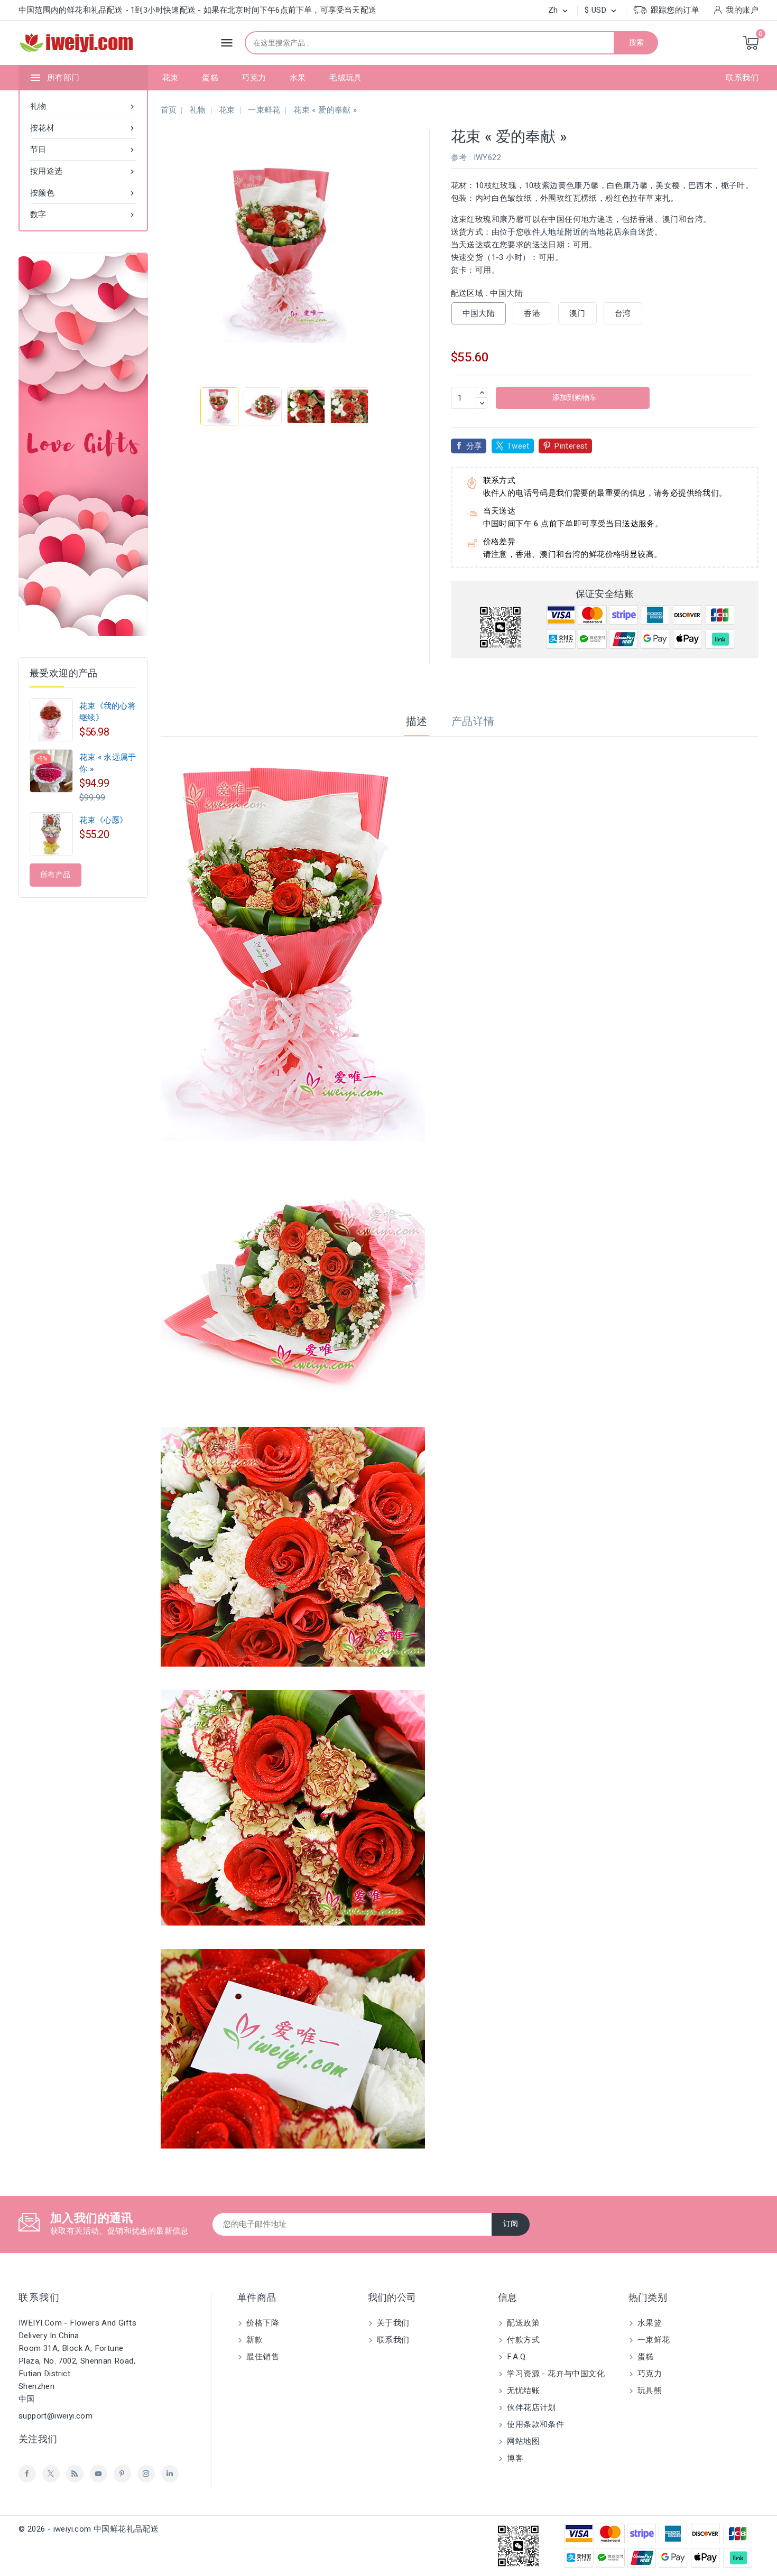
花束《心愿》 (104, 820)
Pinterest (571, 446)
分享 (474, 446)
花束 (170, 78)
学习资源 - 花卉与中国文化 (555, 2374)
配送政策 (522, 2323)
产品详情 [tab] (473, 722)
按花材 (83, 128)
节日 (83, 150)
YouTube (99, 2474)
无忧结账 (522, 2391)
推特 (51, 2474)
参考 (459, 157)
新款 (253, 2340)
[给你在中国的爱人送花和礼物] (83, 444)
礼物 (83, 106)
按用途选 (83, 171)
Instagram (146, 2474)
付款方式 (522, 2340)
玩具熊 (649, 2391)
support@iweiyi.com (55, 2416)
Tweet (518, 446)
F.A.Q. (516, 2357)
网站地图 (522, 2441)
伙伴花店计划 (530, 2407)
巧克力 (254, 78)
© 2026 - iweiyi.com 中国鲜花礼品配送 (89, 2529)
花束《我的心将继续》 (108, 712)
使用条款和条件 (534, 2424)
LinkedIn (170, 2474)
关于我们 (392, 2323)
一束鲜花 (653, 2340)
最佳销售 (262, 2357)
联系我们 (742, 78)
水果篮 (649, 2323)
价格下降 (262, 2323)
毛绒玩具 (346, 78)
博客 (514, 2458)
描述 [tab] (417, 722)
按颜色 (83, 193)
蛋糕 (210, 78)
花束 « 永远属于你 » (108, 763)
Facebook (27, 2474)
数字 (83, 215)
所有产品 (55, 875)
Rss (75, 2474)
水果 (298, 78)
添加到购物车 (574, 398)
